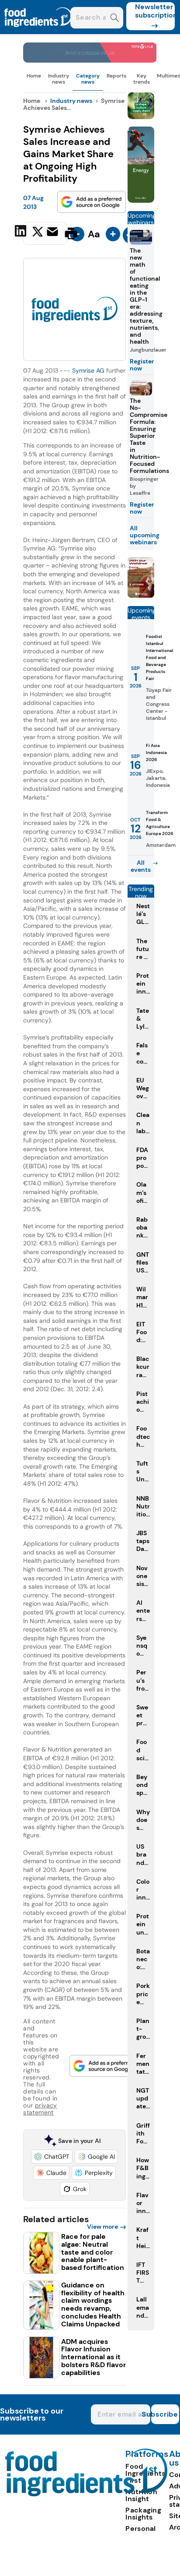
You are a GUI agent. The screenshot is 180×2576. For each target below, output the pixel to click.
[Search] (115, 19)
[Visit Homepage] (38, 32)
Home (34, 76)
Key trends (142, 79)
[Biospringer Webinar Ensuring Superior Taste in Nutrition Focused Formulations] (141, 595)
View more (102, 2227)
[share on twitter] (38, 233)
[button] (52, 2157)
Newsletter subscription (155, 11)
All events (141, 866)
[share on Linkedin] (22, 233)
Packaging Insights (143, 2514)
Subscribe (165, 2414)
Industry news (59, 79)
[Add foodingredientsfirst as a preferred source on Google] (92, 202)
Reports (116, 76)
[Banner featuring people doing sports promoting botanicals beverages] (141, 200)
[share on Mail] (54, 233)
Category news (88, 79)
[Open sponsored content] (90, 60)
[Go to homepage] (86, 2494)
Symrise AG (88, 370)
